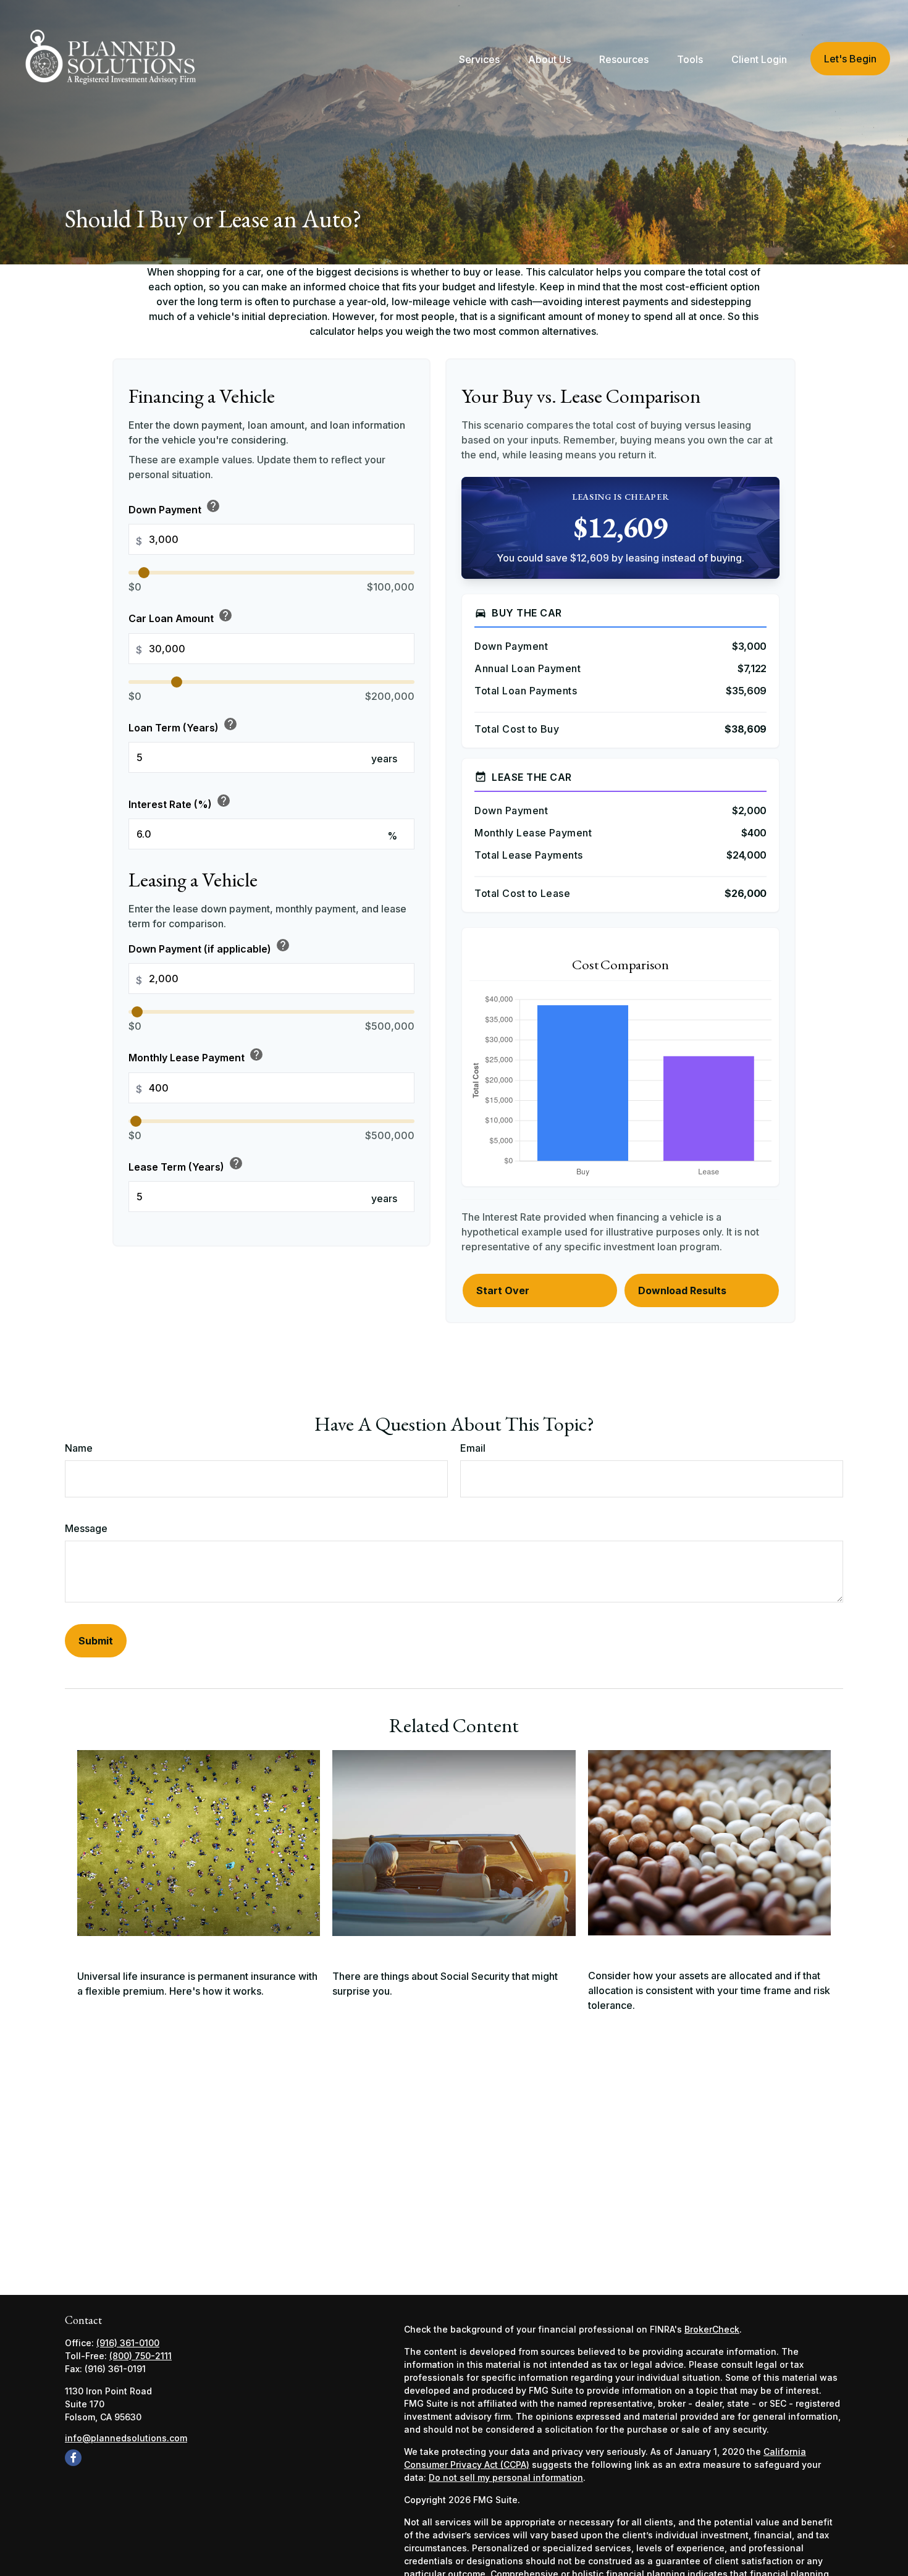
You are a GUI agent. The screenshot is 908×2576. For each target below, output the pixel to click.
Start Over (503, 1290)
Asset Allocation (636, 1949)
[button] (479, 59)
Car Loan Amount (181, 617)
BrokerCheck (712, 2329)
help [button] (213, 507)
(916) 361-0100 (128, 2343)
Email (473, 1448)
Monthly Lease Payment (196, 1056)
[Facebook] (73, 2458)
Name (79, 1448)
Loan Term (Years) (183, 725)
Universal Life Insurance (148, 1950)
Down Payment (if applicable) (209, 947)
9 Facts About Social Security (417, 1950)
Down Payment (174, 507)
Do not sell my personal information (506, 2477)
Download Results (682, 1290)
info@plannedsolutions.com (126, 2438)
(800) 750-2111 (141, 2356)
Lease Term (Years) (186, 1164)
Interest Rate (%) (180, 802)
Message (86, 1528)
